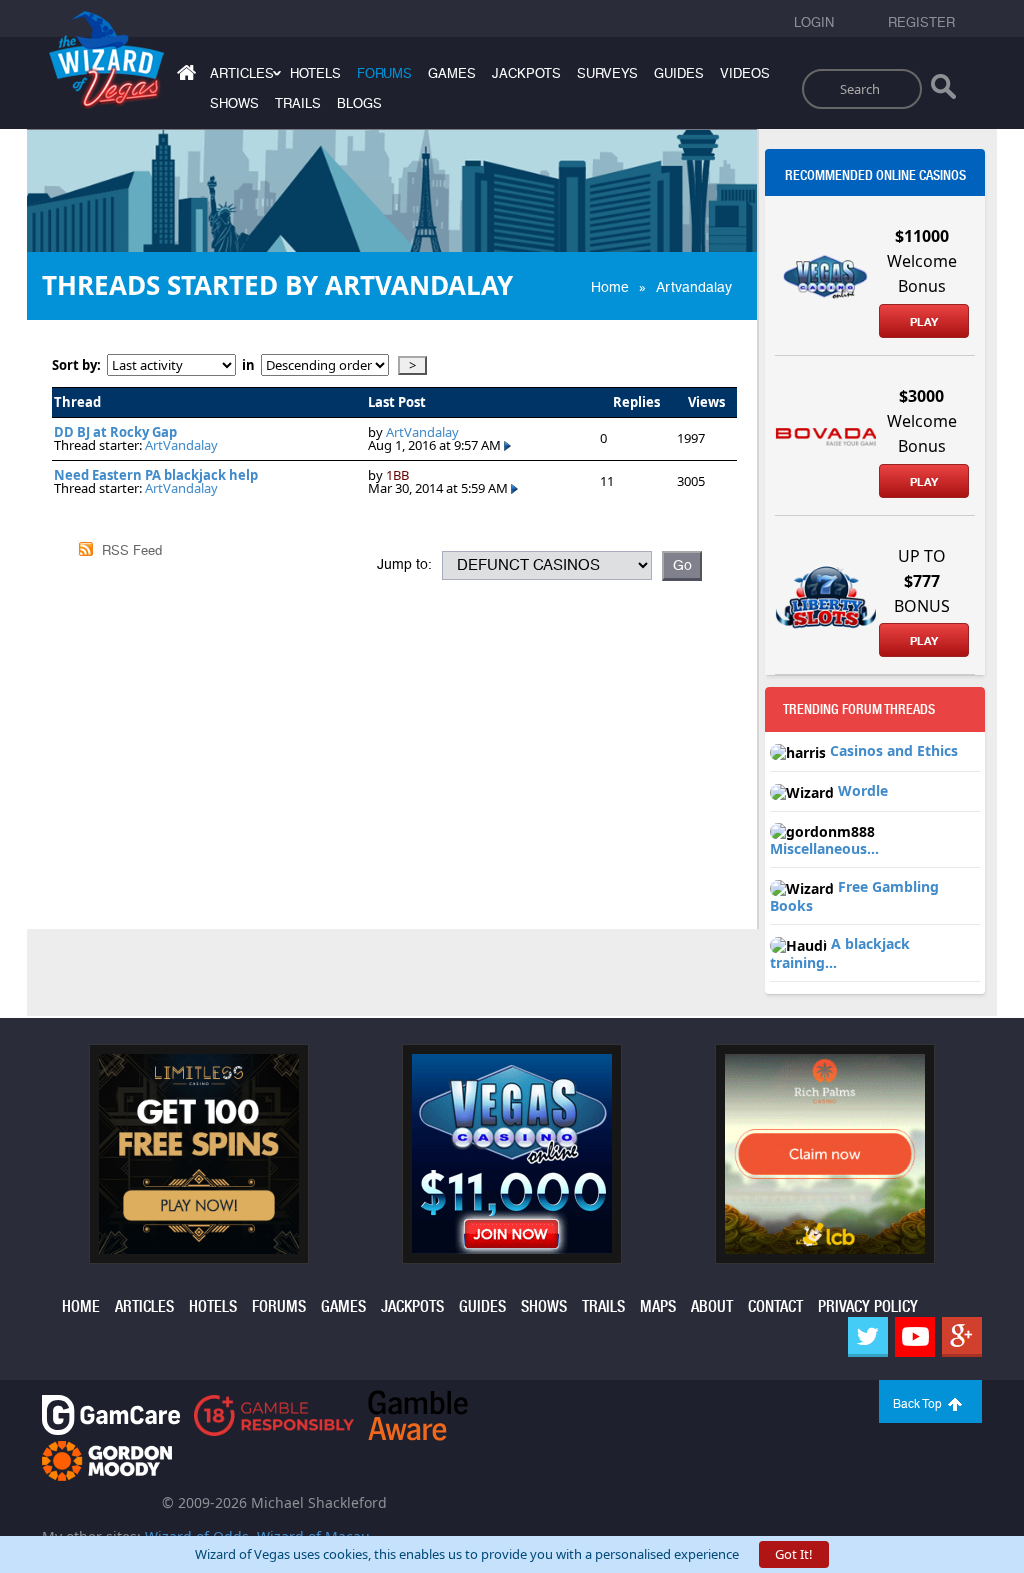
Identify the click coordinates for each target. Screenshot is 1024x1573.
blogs (359, 103)
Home (610, 287)
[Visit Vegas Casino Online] (512, 1152)
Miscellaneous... (824, 848)
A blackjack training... (840, 953)
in (248, 365)
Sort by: (79, 365)
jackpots (526, 73)
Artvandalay (694, 287)
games (452, 73)
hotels (315, 73)
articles (144, 1306)
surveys (607, 73)
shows (234, 103)
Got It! (794, 1554)
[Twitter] (868, 1337)
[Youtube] (915, 1337)
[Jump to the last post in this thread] (507, 445)
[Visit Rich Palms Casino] (825, 1152)
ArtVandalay (181, 445)
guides (679, 73)
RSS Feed (132, 550)
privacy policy (868, 1306)
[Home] (184, 76)
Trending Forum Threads (859, 709)
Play (924, 322)
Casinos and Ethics (894, 750)
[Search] (943, 91)
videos (745, 73)
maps (658, 1306)
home (81, 1306)
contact (775, 1306)
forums (384, 73)
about (712, 1306)
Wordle (863, 790)
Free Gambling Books (854, 896)
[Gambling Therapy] (107, 1459)
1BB (397, 475)
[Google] (962, 1337)
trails (298, 103)
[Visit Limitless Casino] (199, 1152)
